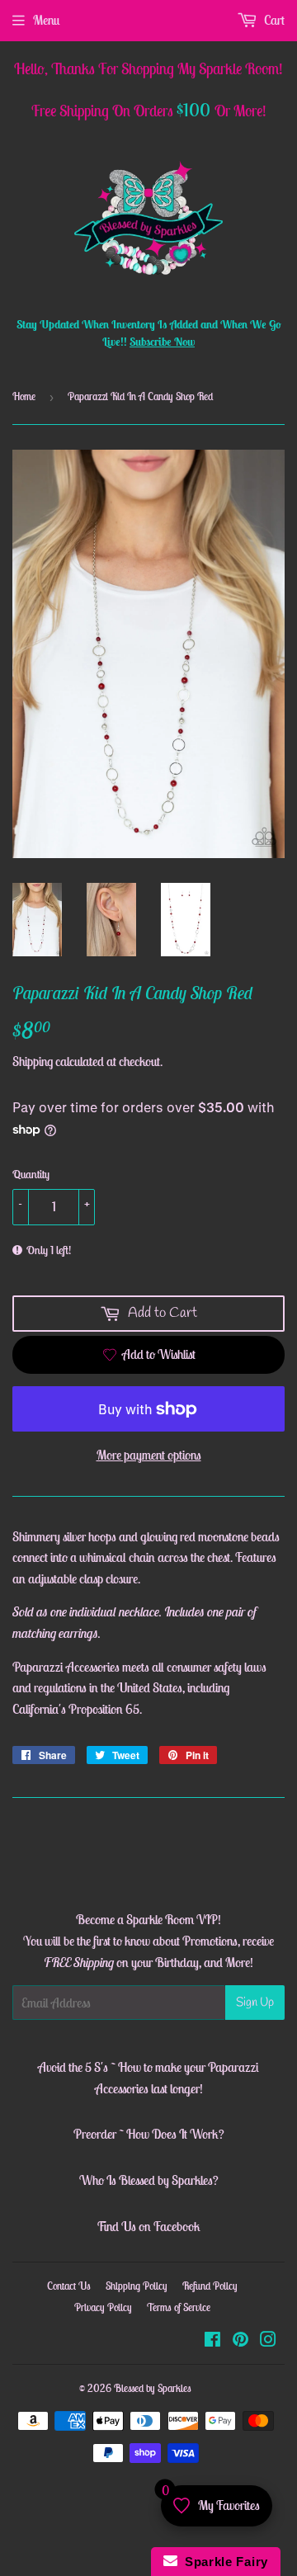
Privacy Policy (103, 2307)
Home (24, 396)
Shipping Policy (137, 2286)
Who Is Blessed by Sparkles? (149, 2180)
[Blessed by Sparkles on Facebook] (212, 2341)
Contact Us (69, 2286)
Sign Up (255, 2003)
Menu (46, 20)
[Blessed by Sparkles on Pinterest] (240, 2341)
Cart (273, 20)
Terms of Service (179, 2307)
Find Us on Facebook (148, 2226)
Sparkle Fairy (223, 2562)
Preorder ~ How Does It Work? (149, 2134)
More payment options (149, 1455)
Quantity (31, 1174)
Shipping (33, 1061)
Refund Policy (210, 2286)
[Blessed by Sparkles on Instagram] (268, 2341)
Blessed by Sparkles (153, 2388)
